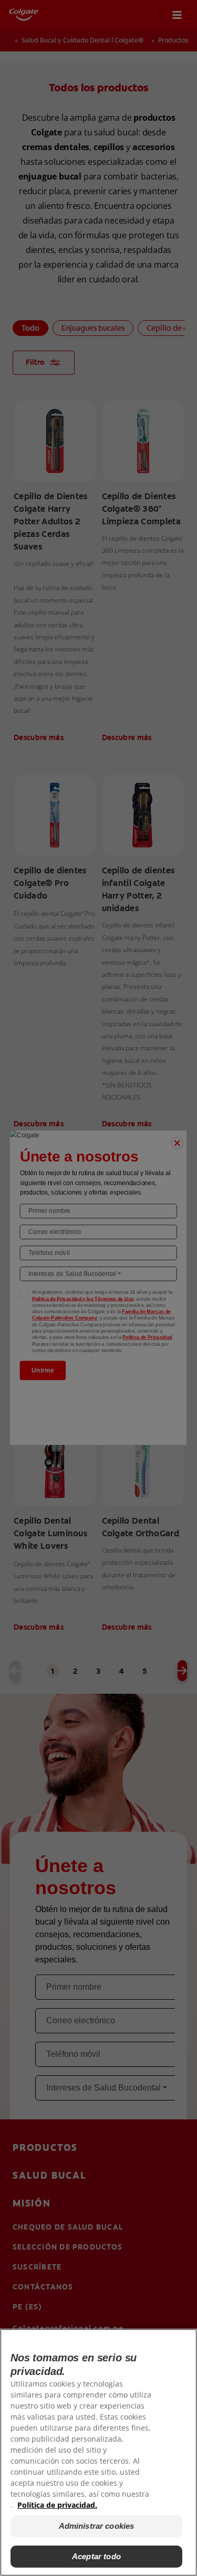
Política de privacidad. (57, 2505)
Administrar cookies (97, 2526)
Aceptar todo (96, 2556)
